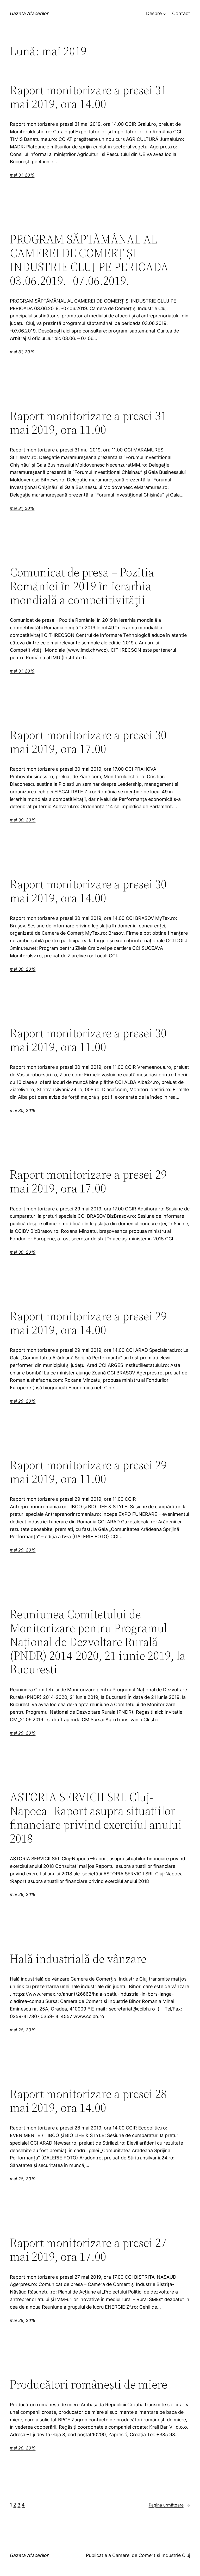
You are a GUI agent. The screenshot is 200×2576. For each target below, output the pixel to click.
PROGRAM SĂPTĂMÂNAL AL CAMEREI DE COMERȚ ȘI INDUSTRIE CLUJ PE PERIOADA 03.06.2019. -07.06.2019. (89, 260)
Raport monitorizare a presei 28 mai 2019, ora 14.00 (88, 2101)
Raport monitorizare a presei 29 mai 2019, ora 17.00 (88, 1181)
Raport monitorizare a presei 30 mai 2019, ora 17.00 (88, 742)
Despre (154, 13)
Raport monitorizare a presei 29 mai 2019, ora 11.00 (88, 1472)
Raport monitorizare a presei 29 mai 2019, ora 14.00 (88, 1323)
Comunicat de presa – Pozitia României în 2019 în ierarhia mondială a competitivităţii (82, 586)
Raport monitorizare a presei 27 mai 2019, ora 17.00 (88, 2250)
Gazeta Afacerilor (29, 13)
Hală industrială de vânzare (78, 1959)
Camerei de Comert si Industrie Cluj (151, 2555)
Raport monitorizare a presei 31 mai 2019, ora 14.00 (88, 97)
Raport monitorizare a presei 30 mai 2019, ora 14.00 (88, 891)
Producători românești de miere (89, 2384)
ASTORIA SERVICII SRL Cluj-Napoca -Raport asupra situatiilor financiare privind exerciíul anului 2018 (96, 1818)
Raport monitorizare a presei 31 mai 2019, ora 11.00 (88, 423)
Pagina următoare (169, 2505)
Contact (181, 13)
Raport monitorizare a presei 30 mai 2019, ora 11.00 (88, 1040)
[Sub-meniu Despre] (164, 14)
